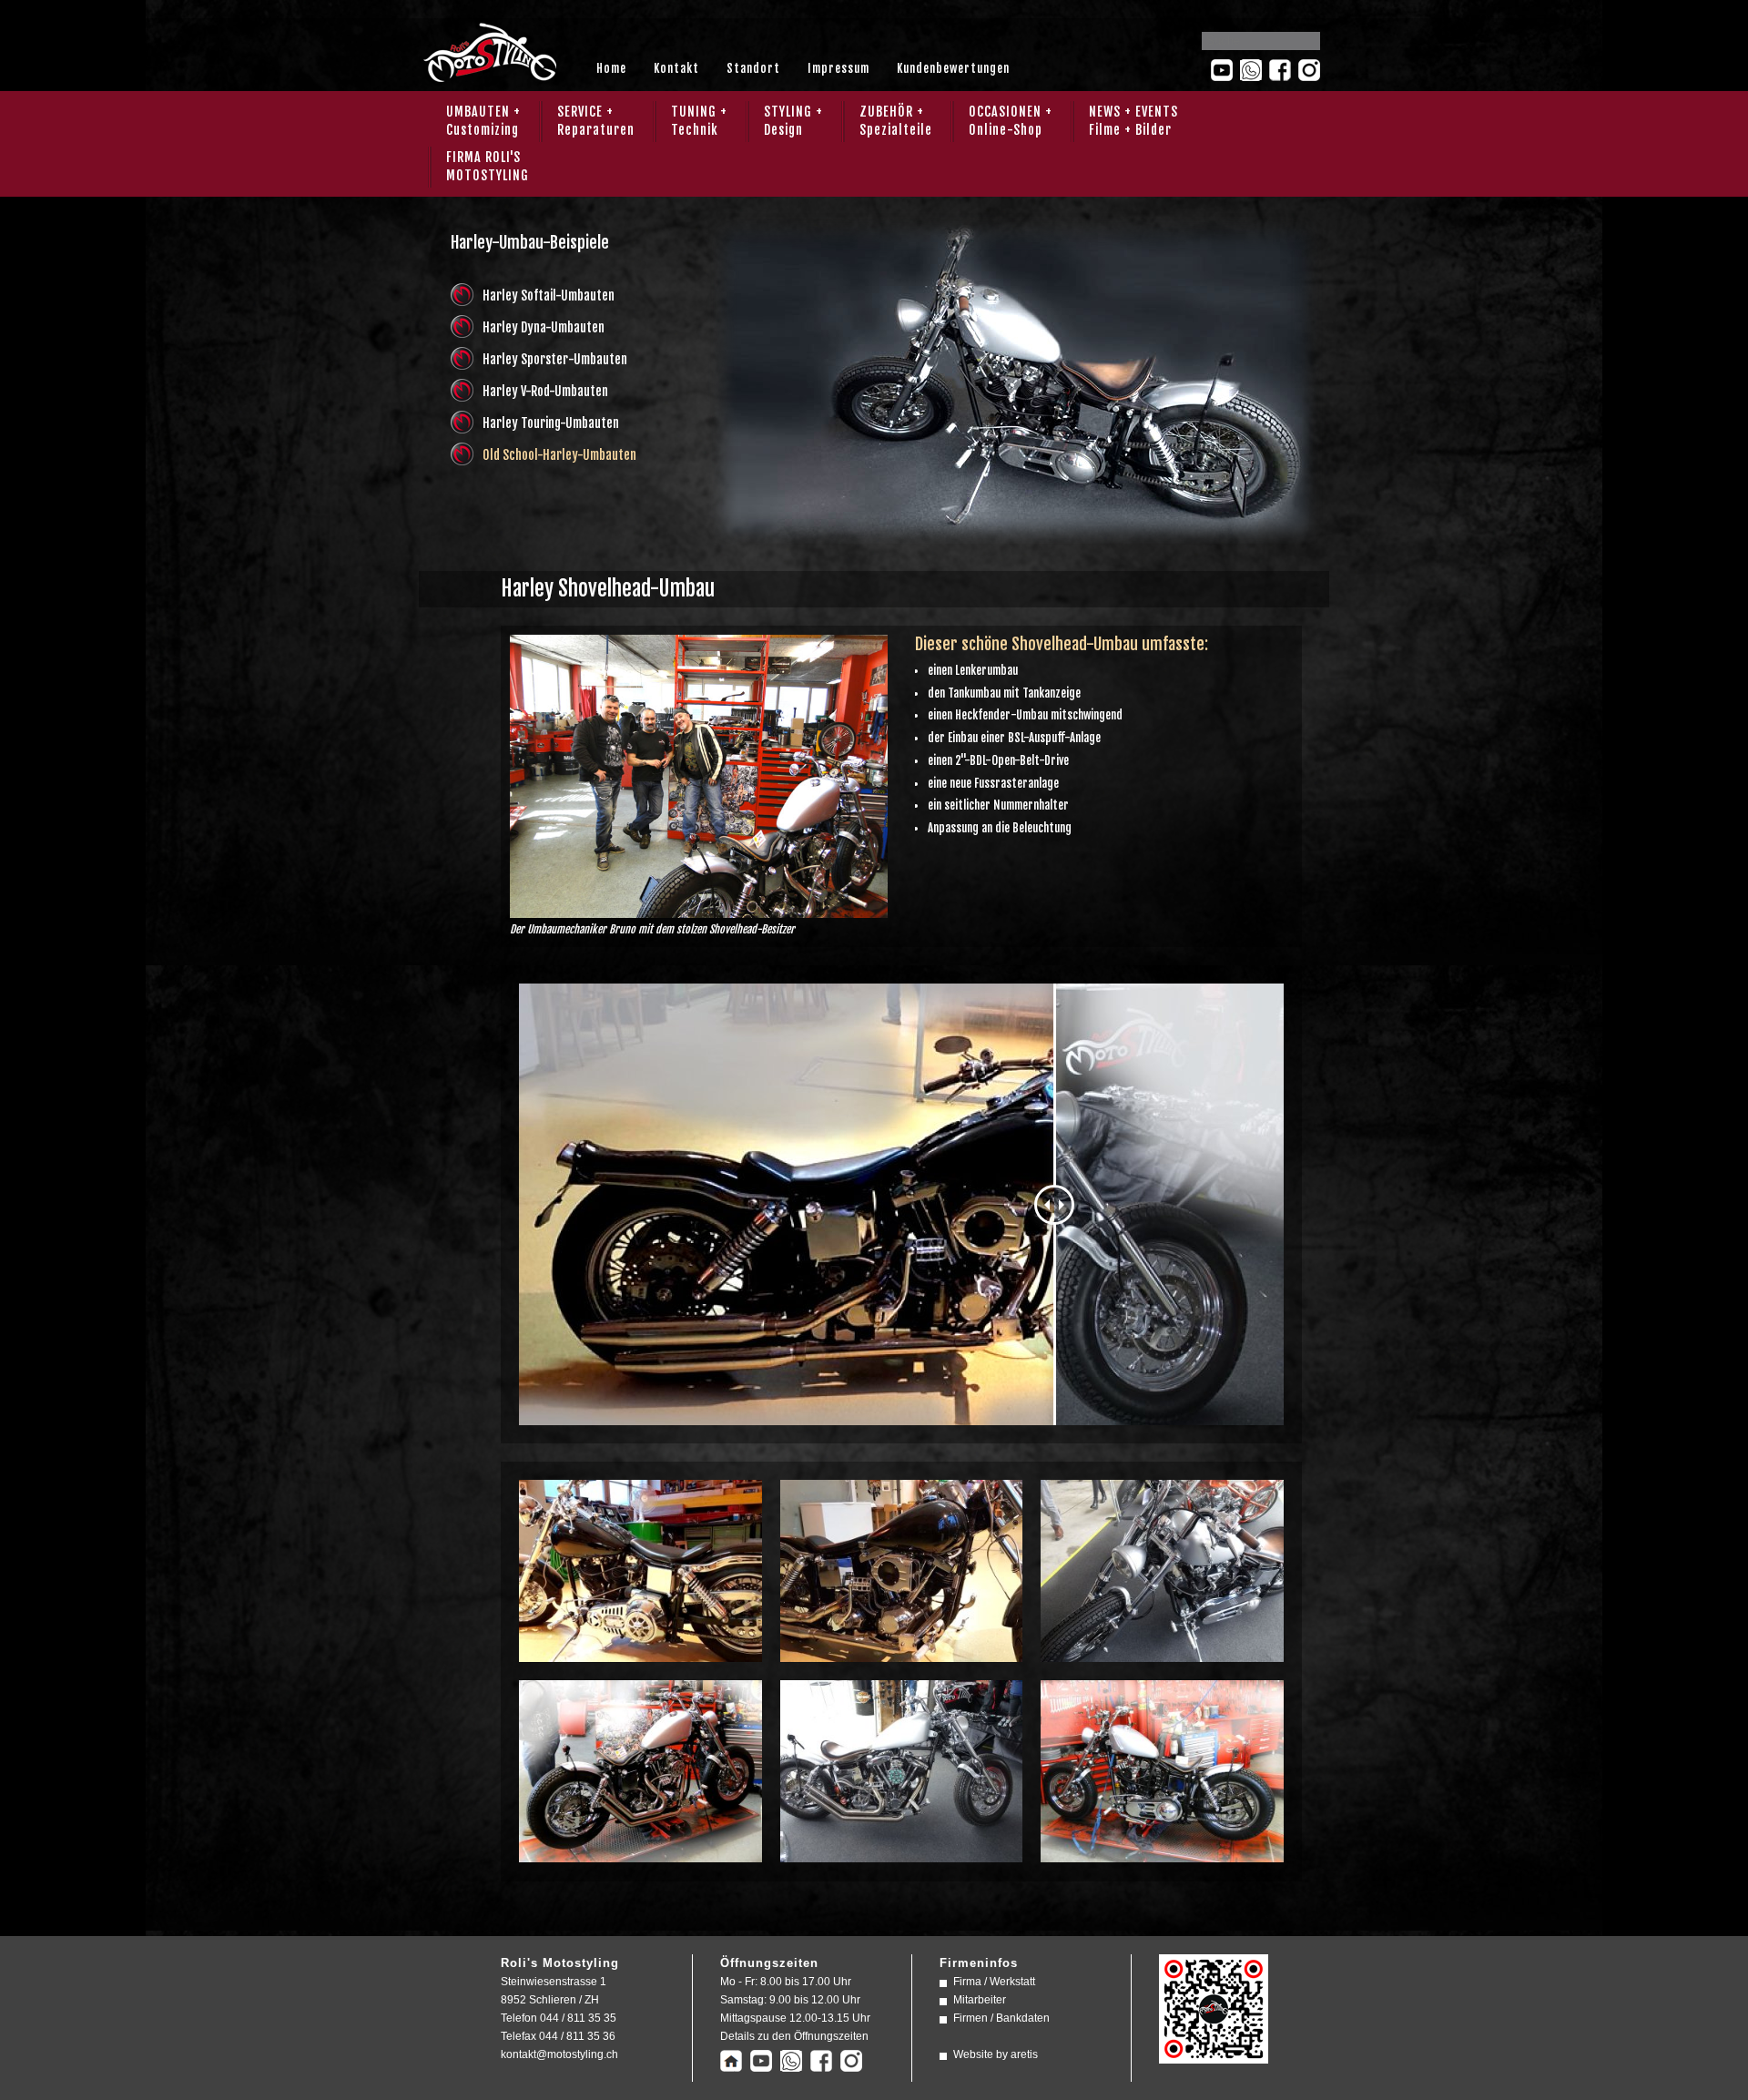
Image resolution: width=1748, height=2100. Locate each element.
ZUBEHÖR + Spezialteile (896, 121)
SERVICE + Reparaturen (596, 121)
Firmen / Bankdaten (1001, 2018)
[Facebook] (1280, 70)
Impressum (838, 68)
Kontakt (676, 68)
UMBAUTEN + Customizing (483, 121)
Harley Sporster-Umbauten (555, 359)
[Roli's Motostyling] (1214, 2054)
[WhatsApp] (1251, 70)
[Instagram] (1309, 70)
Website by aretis (996, 2054)
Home (611, 68)
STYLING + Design (793, 121)
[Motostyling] (489, 76)
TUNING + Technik (699, 121)
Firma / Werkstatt (994, 1982)
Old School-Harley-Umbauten (559, 455)
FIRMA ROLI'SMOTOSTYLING (488, 166)
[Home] (731, 2063)
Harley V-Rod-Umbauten (545, 391)
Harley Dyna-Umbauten (544, 327)
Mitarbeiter (980, 2000)
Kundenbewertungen (953, 68)
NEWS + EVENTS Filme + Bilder (1133, 121)
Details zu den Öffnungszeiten (794, 2036)
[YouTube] (1222, 70)
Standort (753, 68)
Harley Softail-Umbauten (549, 296)
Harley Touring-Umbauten (551, 423)
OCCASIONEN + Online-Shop (1011, 121)
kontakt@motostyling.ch (559, 2054)
